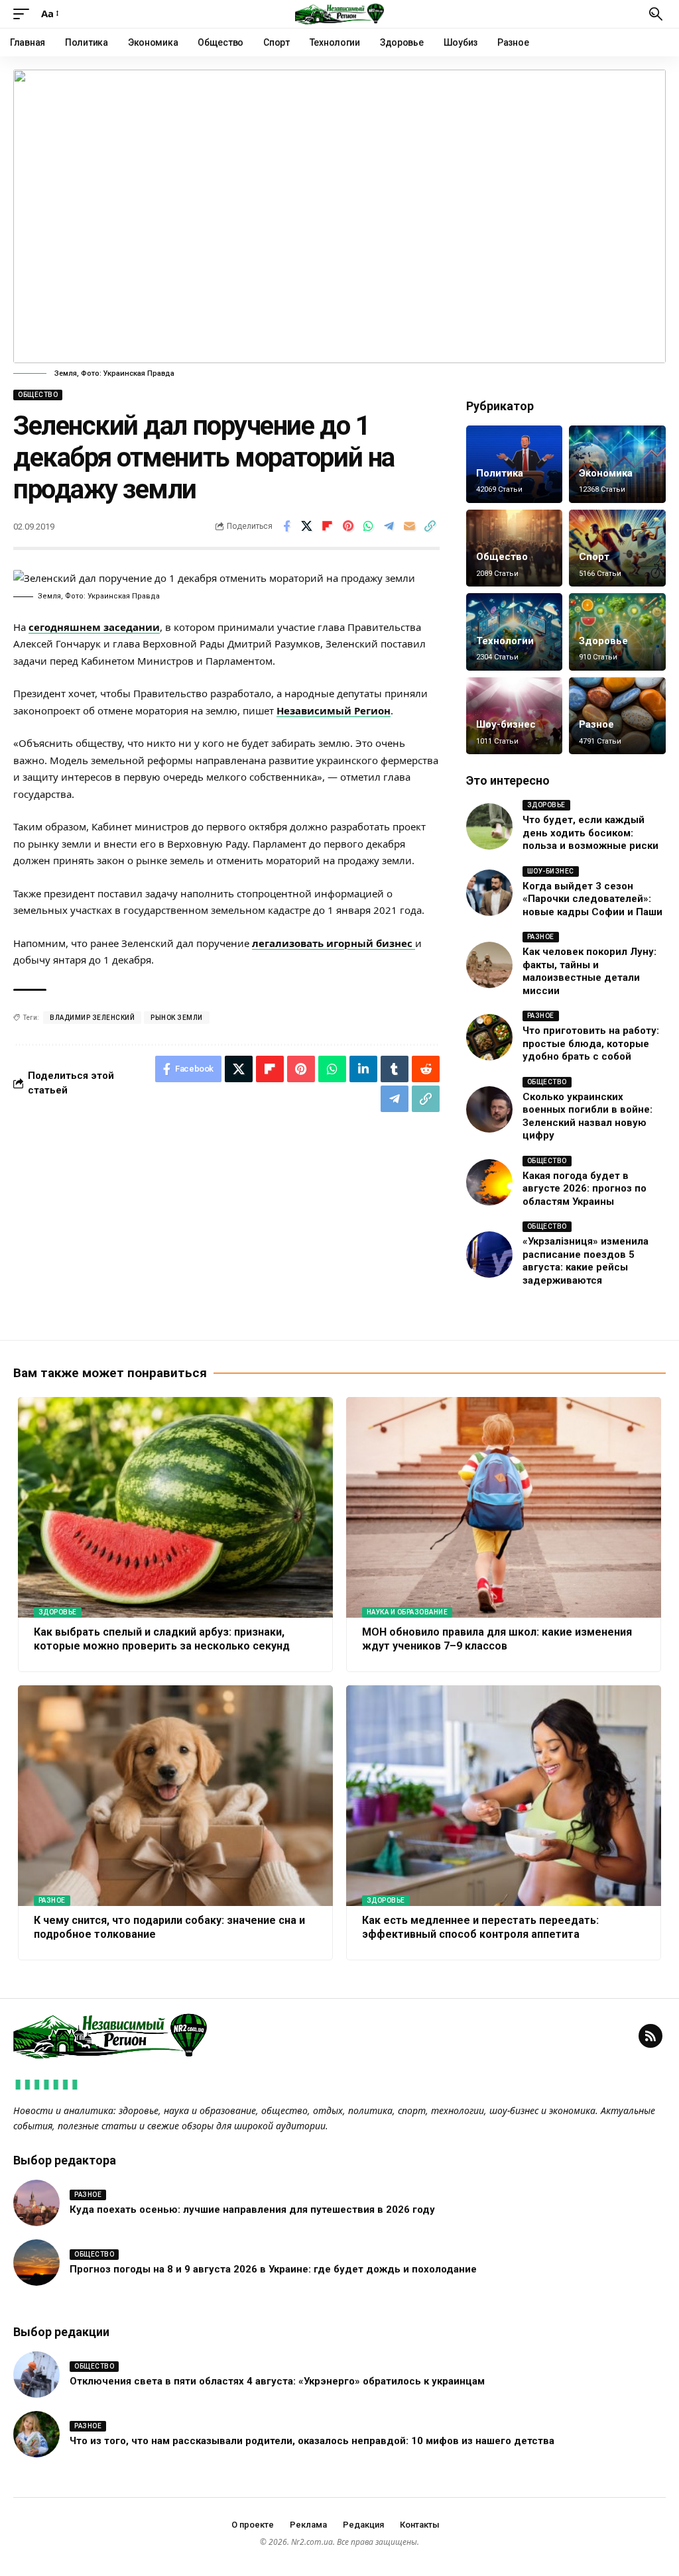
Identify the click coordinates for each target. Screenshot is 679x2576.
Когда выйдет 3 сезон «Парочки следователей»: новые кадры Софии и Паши (592, 899)
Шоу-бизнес (506, 724)
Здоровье (603, 641)
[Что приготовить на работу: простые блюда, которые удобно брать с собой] (489, 1037)
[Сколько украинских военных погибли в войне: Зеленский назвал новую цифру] (489, 1109)
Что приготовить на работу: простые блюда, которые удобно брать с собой (591, 1043)
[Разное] (617, 716)
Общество (38, 395)
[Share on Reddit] (426, 1069)
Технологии (505, 641)
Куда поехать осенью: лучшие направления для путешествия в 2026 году (252, 2210)
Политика (500, 473)
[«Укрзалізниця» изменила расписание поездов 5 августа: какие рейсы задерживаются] (489, 1255)
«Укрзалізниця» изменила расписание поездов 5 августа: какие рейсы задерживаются (586, 1261)
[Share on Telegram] (389, 526)
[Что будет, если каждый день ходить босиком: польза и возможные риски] (489, 826)
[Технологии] (515, 632)
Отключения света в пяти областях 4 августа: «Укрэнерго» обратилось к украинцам (277, 2381)
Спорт (594, 557)
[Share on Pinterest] (348, 526)
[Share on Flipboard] (328, 526)
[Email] (410, 526)
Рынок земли (177, 1018)
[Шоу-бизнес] (515, 716)
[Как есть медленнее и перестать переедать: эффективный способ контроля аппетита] (504, 1796)
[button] (25, 14)
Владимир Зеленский (92, 1018)
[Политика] (515, 464)
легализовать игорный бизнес (334, 943)
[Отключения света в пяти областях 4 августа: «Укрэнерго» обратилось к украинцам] (36, 2375)
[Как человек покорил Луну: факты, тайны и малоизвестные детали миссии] (489, 965)
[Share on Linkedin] (363, 1069)
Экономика (606, 473)
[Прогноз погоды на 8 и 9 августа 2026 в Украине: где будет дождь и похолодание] (36, 2263)
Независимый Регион (334, 710)
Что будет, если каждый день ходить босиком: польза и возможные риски (590, 833)
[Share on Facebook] (286, 526)
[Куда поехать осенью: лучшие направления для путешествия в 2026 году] (36, 2203)
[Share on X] (307, 526)
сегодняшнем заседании (94, 627)
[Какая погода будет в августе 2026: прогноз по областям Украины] (489, 1182)
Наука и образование (407, 1612)
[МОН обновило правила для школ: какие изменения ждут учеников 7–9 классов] (504, 1507)
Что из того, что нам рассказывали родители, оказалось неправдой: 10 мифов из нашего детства (312, 2441)
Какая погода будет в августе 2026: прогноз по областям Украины (585, 1189)
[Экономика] (617, 464)
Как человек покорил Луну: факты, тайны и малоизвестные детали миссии (589, 971)
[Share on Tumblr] (395, 1069)
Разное (596, 724)
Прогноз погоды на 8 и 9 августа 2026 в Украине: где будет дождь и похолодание (273, 2269)
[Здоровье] (617, 632)
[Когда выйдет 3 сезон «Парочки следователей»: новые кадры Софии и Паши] (489, 893)
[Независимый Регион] (339, 14)
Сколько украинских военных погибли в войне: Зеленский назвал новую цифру (587, 1116)
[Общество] (515, 548)
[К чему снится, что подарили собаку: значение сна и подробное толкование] (175, 1796)
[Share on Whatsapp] (369, 526)
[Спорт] (617, 548)
